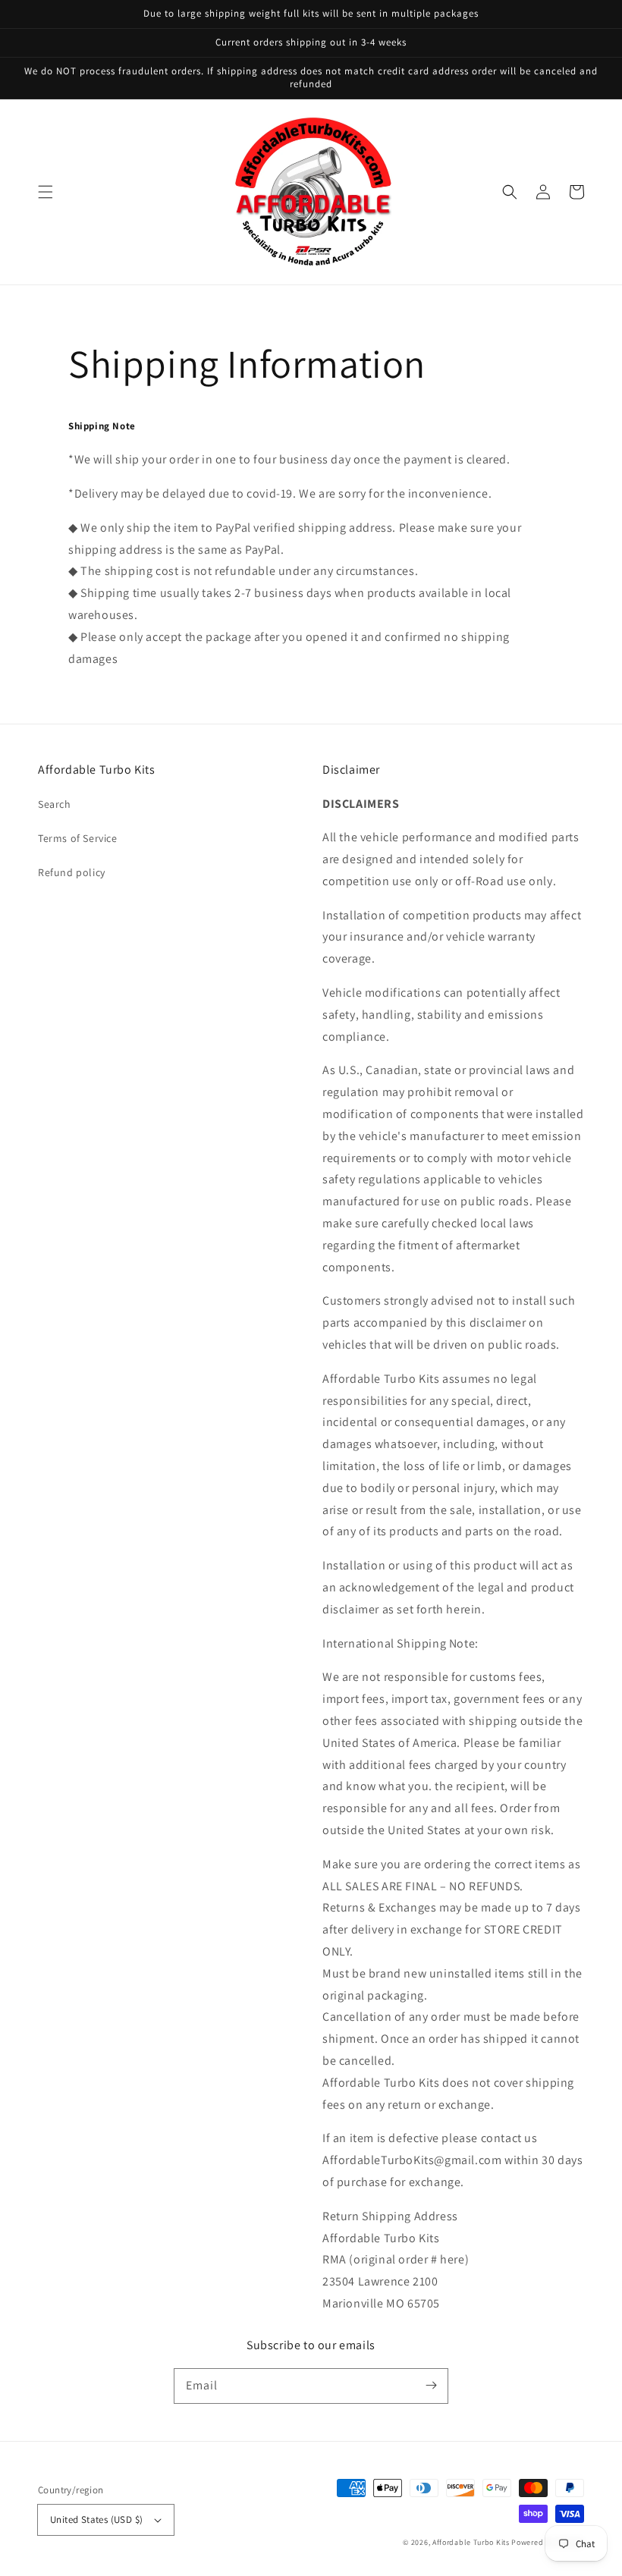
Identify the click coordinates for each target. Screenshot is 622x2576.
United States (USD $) (96, 2519)
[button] (46, 192)
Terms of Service (78, 838)
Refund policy (72, 872)
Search (55, 804)
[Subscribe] (431, 2386)
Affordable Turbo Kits (471, 2542)
